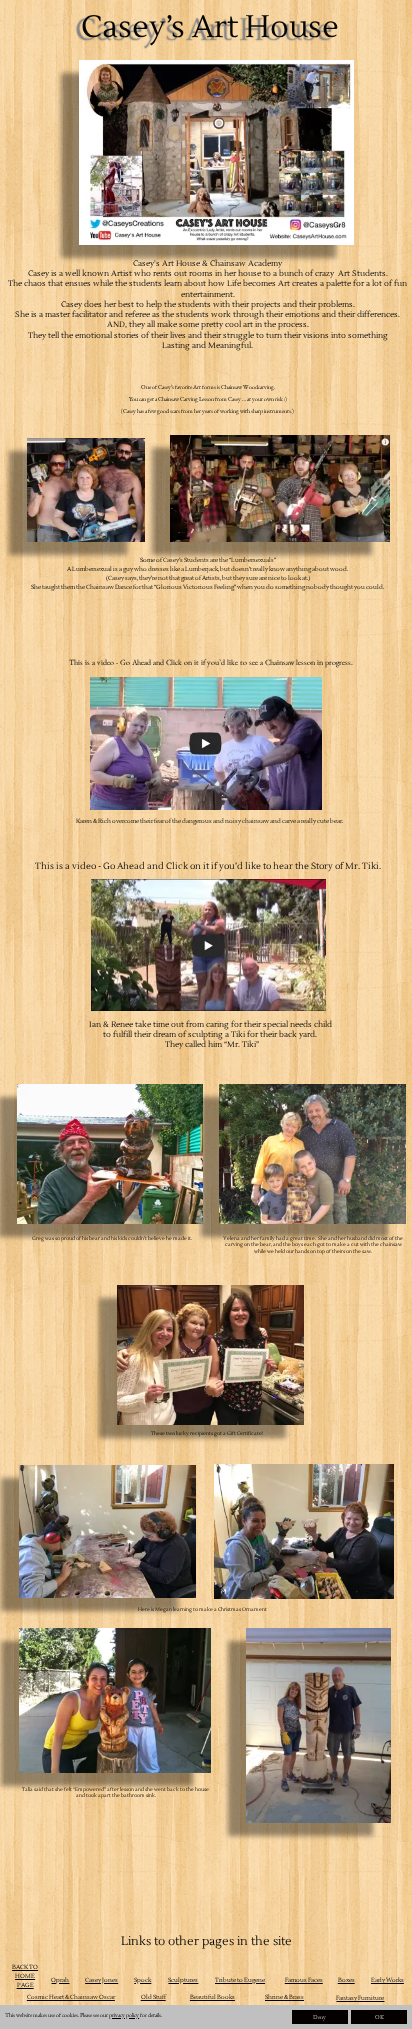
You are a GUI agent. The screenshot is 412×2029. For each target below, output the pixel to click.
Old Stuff (153, 1997)
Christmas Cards (223, 2009)
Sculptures (183, 1980)
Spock (142, 1980)
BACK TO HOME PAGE (25, 1976)
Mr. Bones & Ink (294, 2009)
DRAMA (26, 2021)
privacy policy (124, 2015)
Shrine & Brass (284, 1997)
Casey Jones (101, 1980)
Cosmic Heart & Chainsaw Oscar (71, 1997)
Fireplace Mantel (368, 2009)
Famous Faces (304, 1980)
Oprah (60, 1980)
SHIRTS (65, 2021)
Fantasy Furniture (360, 1998)
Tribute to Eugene (240, 1980)
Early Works (387, 1980)
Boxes (346, 1980)
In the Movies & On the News (124, 2009)
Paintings (28, 2009)
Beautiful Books (212, 1997)
